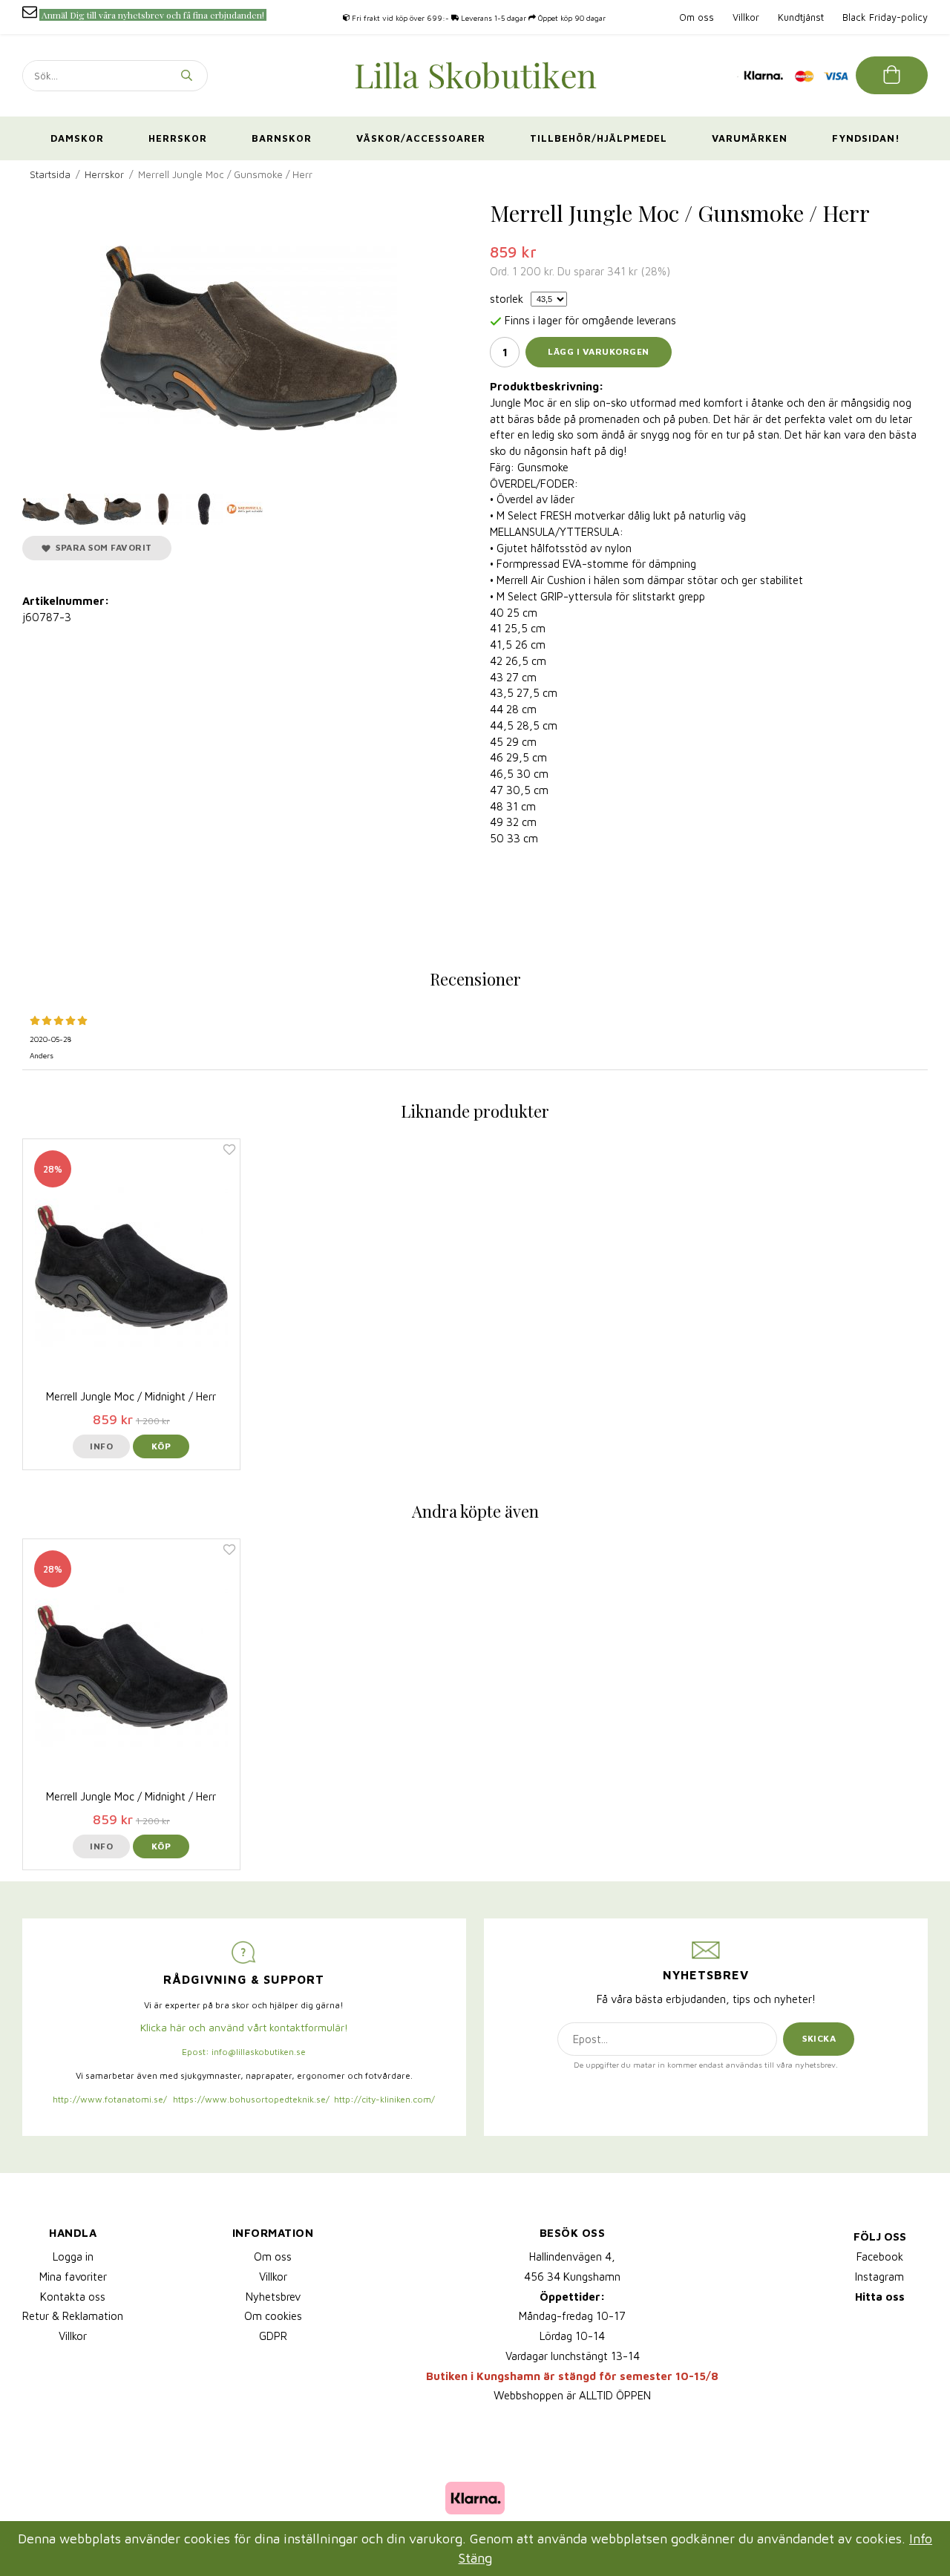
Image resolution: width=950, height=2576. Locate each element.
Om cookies (273, 2316)
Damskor (77, 138)
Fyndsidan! (866, 138)
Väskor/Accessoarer (421, 138)
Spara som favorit (101, 547)
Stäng (475, 2558)
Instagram (879, 2277)
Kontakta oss (73, 2297)
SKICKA (819, 2038)
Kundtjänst (801, 17)
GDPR (273, 2336)
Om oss (697, 17)
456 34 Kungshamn (572, 2277)
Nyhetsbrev (273, 2297)
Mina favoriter (73, 2277)
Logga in (73, 2257)
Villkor (746, 17)
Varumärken (750, 138)
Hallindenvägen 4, (572, 2257)
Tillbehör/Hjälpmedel (599, 138)
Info (101, 1446)
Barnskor (282, 138)
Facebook (880, 2257)
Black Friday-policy (885, 17)
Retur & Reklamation (73, 2316)
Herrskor (178, 138)
